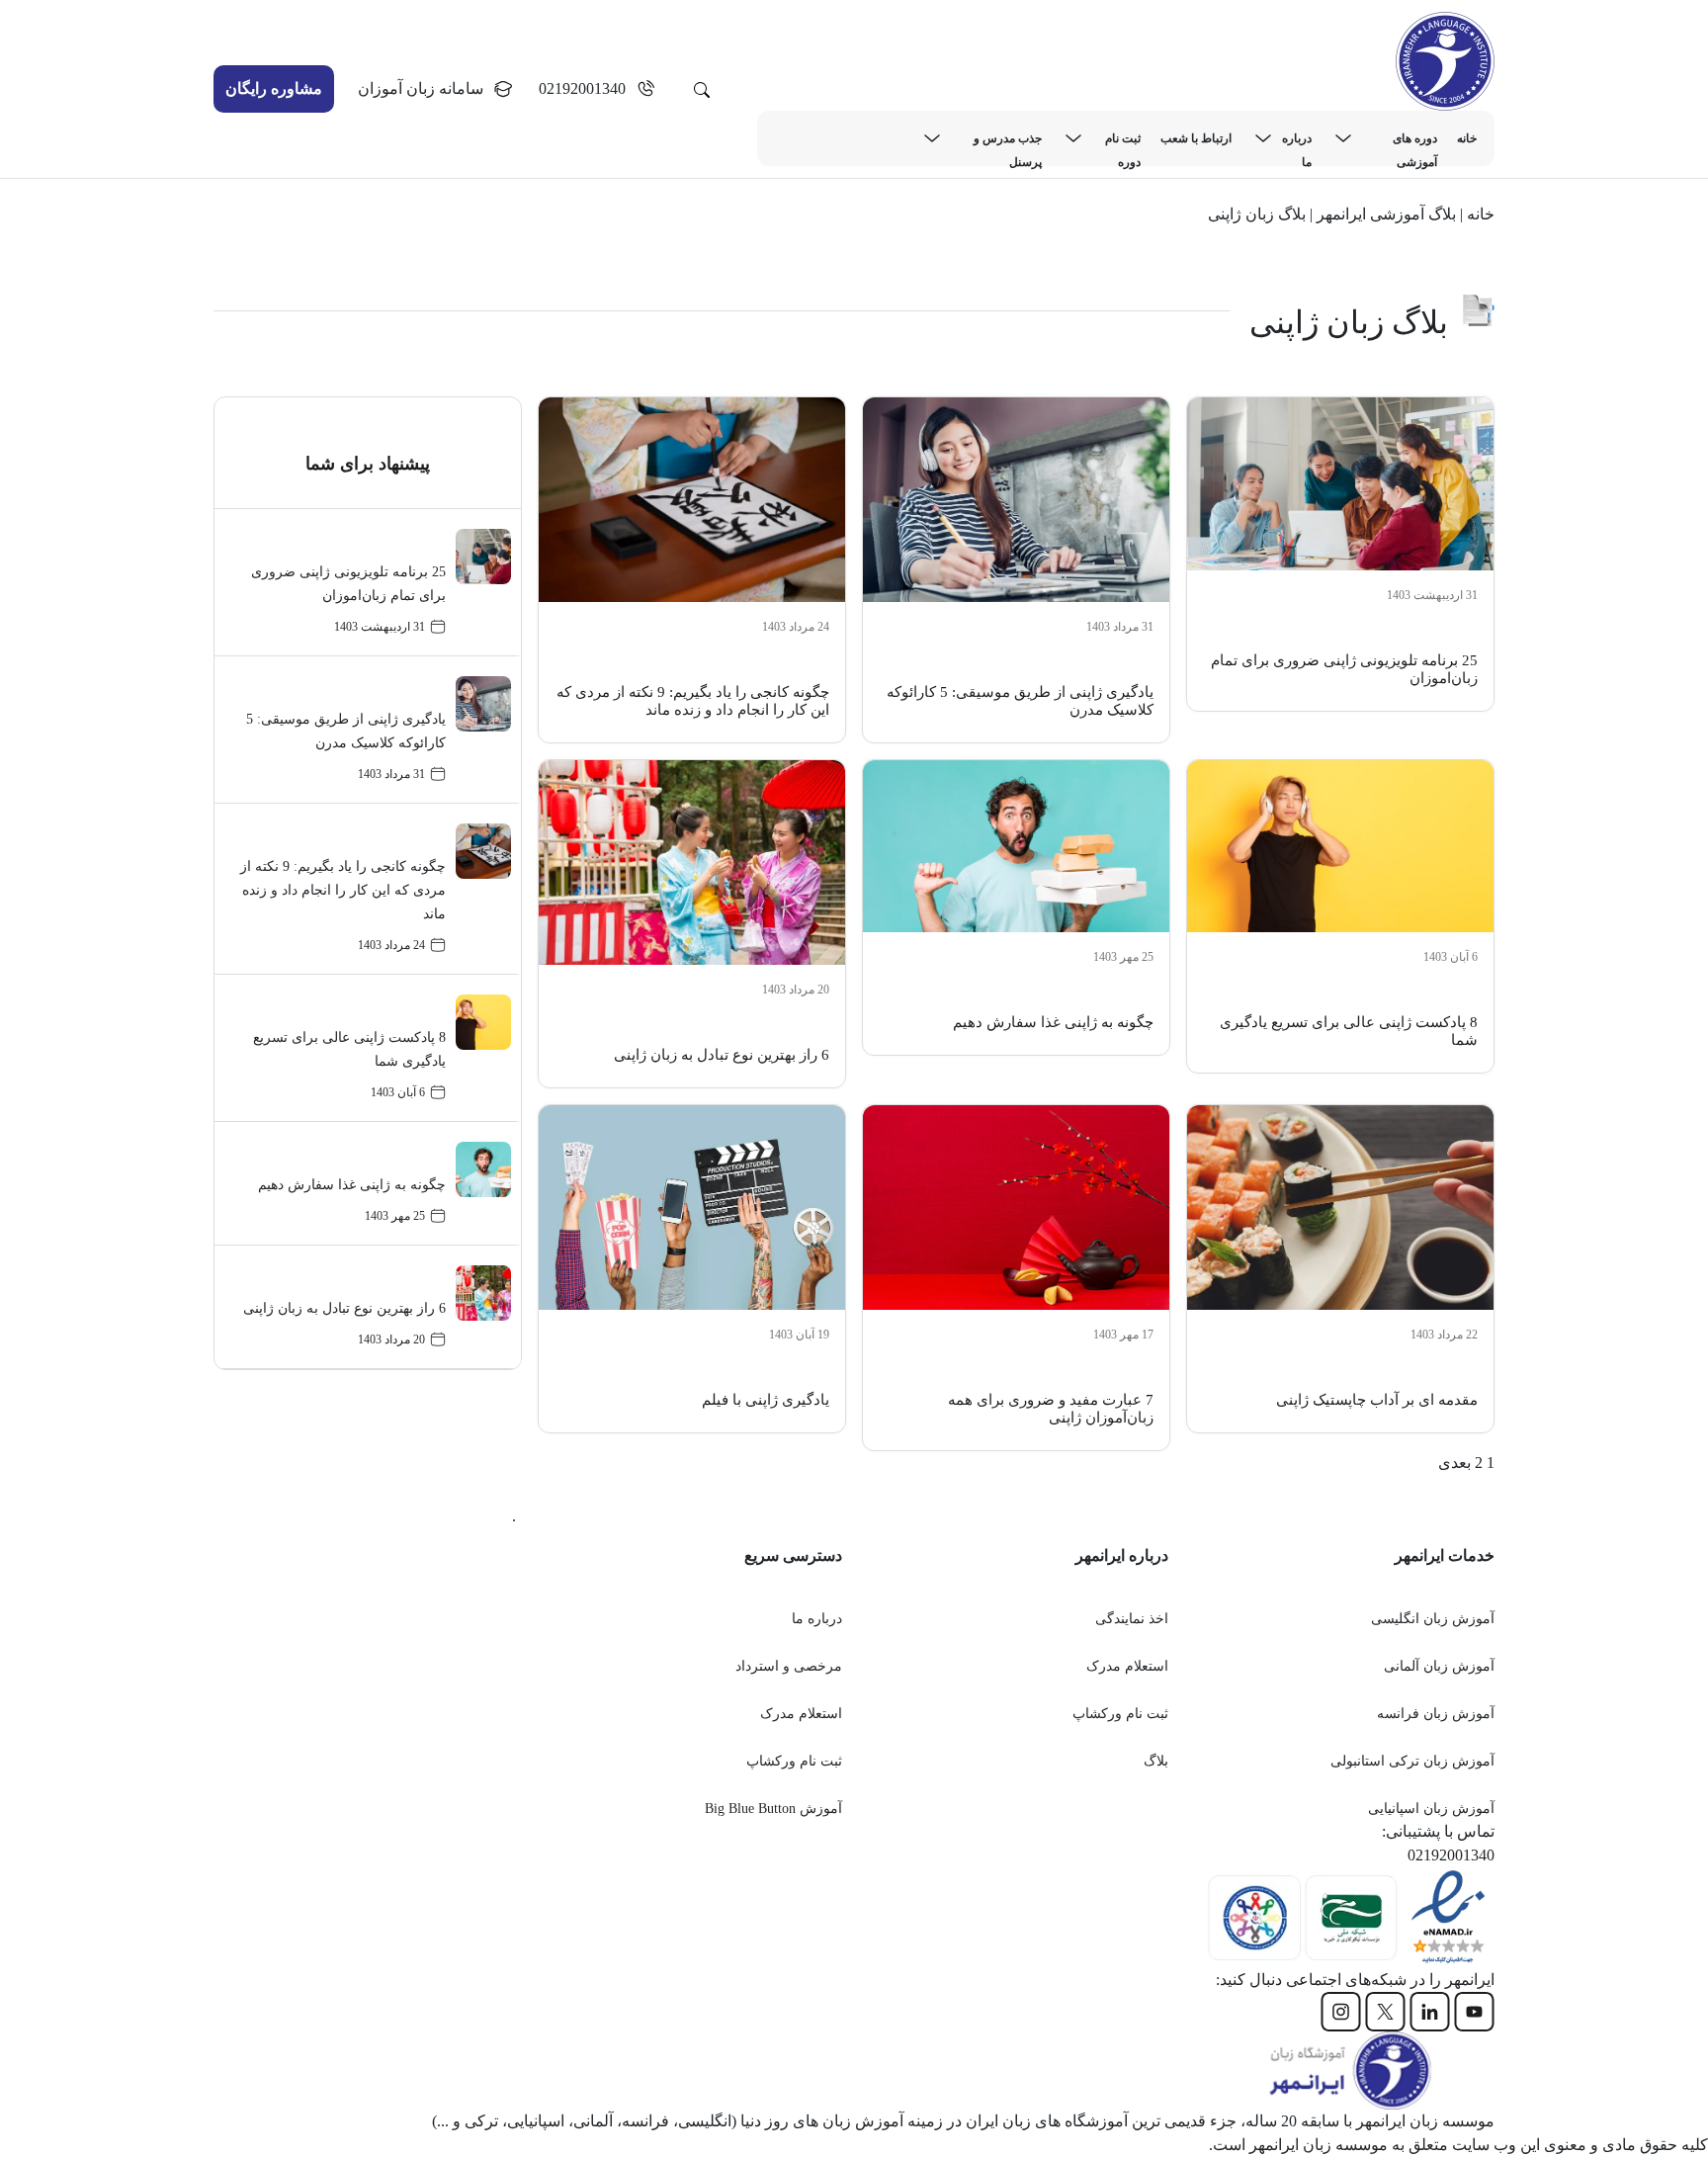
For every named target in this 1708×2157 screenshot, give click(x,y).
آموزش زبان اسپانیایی (1431, 1809)
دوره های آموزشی (1415, 141)
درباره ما (1297, 141)
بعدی (1454, 1463)
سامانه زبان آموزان (421, 88)
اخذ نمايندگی (1132, 1619)
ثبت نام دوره (1123, 141)
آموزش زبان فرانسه (1436, 1714)
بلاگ (1156, 1761)
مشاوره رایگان (274, 88)
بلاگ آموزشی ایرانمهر (1386, 214)
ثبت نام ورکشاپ (1120, 1714)
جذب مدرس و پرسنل (1008, 141)
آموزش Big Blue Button (773, 1809)
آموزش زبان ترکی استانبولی (1412, 1761)
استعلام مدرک (1127, 1666)
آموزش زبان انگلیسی (1433, 1619)
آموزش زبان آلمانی (1439, 1666)
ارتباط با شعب (1196, 138)
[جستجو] (702, 89)
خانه (1467, 138)
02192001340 (582, 88)
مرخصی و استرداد (789, 1666)
